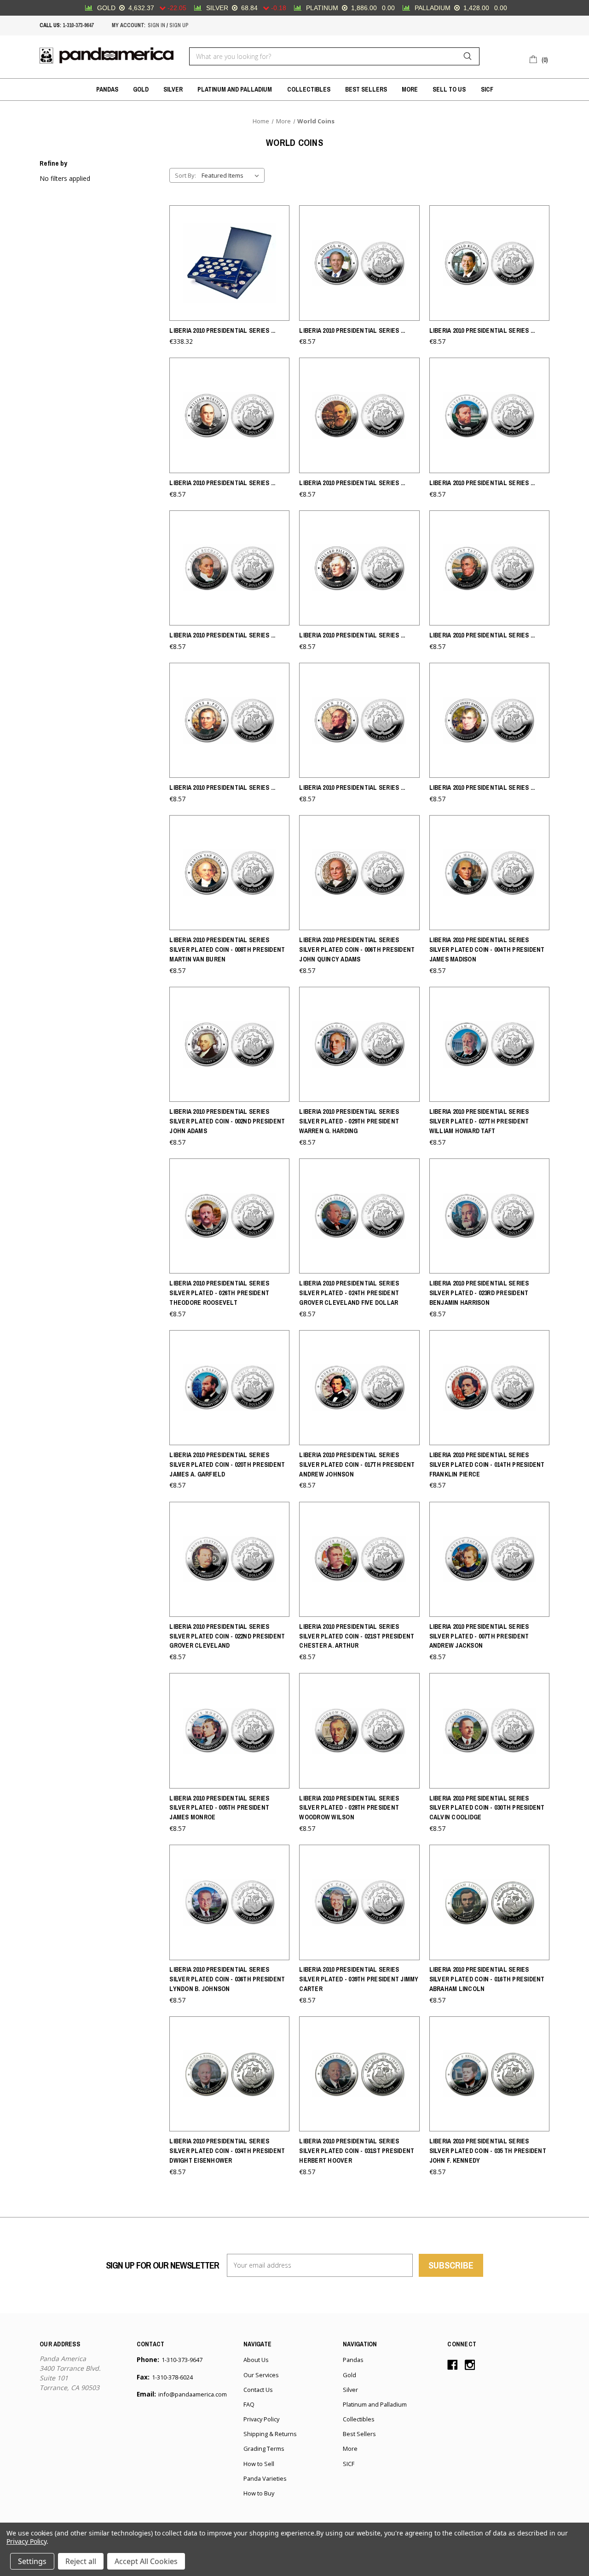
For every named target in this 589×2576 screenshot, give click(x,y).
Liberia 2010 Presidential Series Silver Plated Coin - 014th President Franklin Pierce (487, 1465)
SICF (487, 89)
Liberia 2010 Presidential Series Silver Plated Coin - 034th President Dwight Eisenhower (227, 2151)
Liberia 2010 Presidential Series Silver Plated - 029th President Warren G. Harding (349, 1121)
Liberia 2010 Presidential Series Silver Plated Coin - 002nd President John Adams (227, 1121)
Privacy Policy (261, 2419)
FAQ (249, 2404)
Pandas (107, 89)
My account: (129, 25)
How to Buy (259, 2493)
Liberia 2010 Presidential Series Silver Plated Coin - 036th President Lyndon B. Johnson (227, 1979)
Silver (173, 89)
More (410, 89)
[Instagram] (470, 2365)
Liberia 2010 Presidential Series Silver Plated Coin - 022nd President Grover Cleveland (227, 1636)
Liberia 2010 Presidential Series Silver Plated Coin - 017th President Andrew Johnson (357, 1465)
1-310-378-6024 (172, 2377)
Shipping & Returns (270, 2434)
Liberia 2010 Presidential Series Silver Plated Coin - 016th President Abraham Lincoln (487, 1979)
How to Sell (259, 2464)
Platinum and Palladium (235, 89)
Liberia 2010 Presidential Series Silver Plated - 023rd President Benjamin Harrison (479, 1293)
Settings (32, 2561)
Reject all (81, 2561)
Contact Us (258, 2390)
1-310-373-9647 (78, 25)
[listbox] (232, 175)
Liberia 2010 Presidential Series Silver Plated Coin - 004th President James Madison (487, 949)
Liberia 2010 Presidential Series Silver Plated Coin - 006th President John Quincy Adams (357, 949)
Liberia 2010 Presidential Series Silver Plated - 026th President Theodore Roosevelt (219, 1293)
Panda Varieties (265, 2478)
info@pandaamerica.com (193, 2394)
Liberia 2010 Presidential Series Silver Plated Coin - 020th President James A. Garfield (227, 1465)
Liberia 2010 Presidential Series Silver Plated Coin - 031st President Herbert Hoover (357, 2151)
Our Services (261, 2375)
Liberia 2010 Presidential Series (222, 330)
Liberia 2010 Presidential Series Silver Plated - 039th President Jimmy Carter (359, 1979)
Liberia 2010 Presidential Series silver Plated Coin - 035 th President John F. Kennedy (488, 2151)
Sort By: (185, 175)
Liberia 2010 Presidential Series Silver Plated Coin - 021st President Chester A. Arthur (357, 1636)
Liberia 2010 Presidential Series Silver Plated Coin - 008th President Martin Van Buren (227, 949)
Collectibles (309, 89)
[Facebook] (453, 2365)
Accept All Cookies (146, 2561)
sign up (179, 25)
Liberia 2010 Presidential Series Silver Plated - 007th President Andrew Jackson (479, 1636)
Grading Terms (264, 2449)
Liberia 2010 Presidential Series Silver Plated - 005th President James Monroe (219, 1808)
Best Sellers (366, 89)
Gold (141, 89)
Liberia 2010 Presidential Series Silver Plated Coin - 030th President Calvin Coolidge (487, 1808)
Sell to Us (449, 89)
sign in (156, 25)
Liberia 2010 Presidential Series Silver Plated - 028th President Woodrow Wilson (349, 1808)
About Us (256, 2360)
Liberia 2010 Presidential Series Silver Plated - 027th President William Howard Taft (479, 1121)
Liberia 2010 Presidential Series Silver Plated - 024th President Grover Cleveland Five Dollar (349, 1293)
